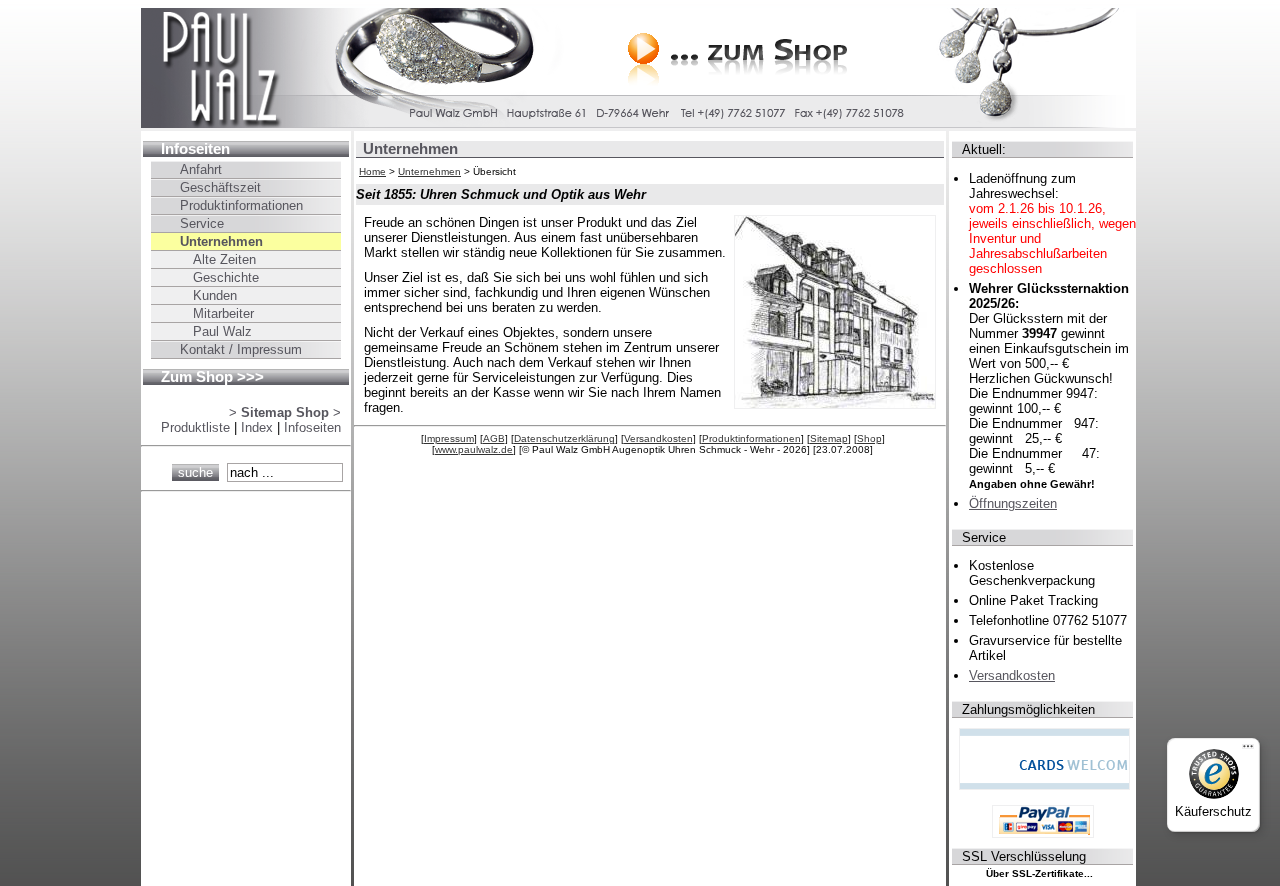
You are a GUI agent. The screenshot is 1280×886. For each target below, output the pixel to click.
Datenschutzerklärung (564, 438)
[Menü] (1248, 750)
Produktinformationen (751, 438)
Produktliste (195, 427)
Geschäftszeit (220, 187)
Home (372, 171)
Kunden (215, 295)
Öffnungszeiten (1013, 503)
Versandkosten (658, 438)
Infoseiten (195, 149)
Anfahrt (201, 169)
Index (257, 427)
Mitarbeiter (223, 313)
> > (285, 412)
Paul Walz (222, 331)
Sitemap (829, 438)
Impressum (449, 438)
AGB (494, 438)
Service (202, 223)
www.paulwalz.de (474, 449)
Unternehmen (429, 171)
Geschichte (226, 277)
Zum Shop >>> (212, 377)
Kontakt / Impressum (241, 349)
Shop (869, 438)
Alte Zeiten (224, 259)
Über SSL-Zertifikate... (1039, 873)
